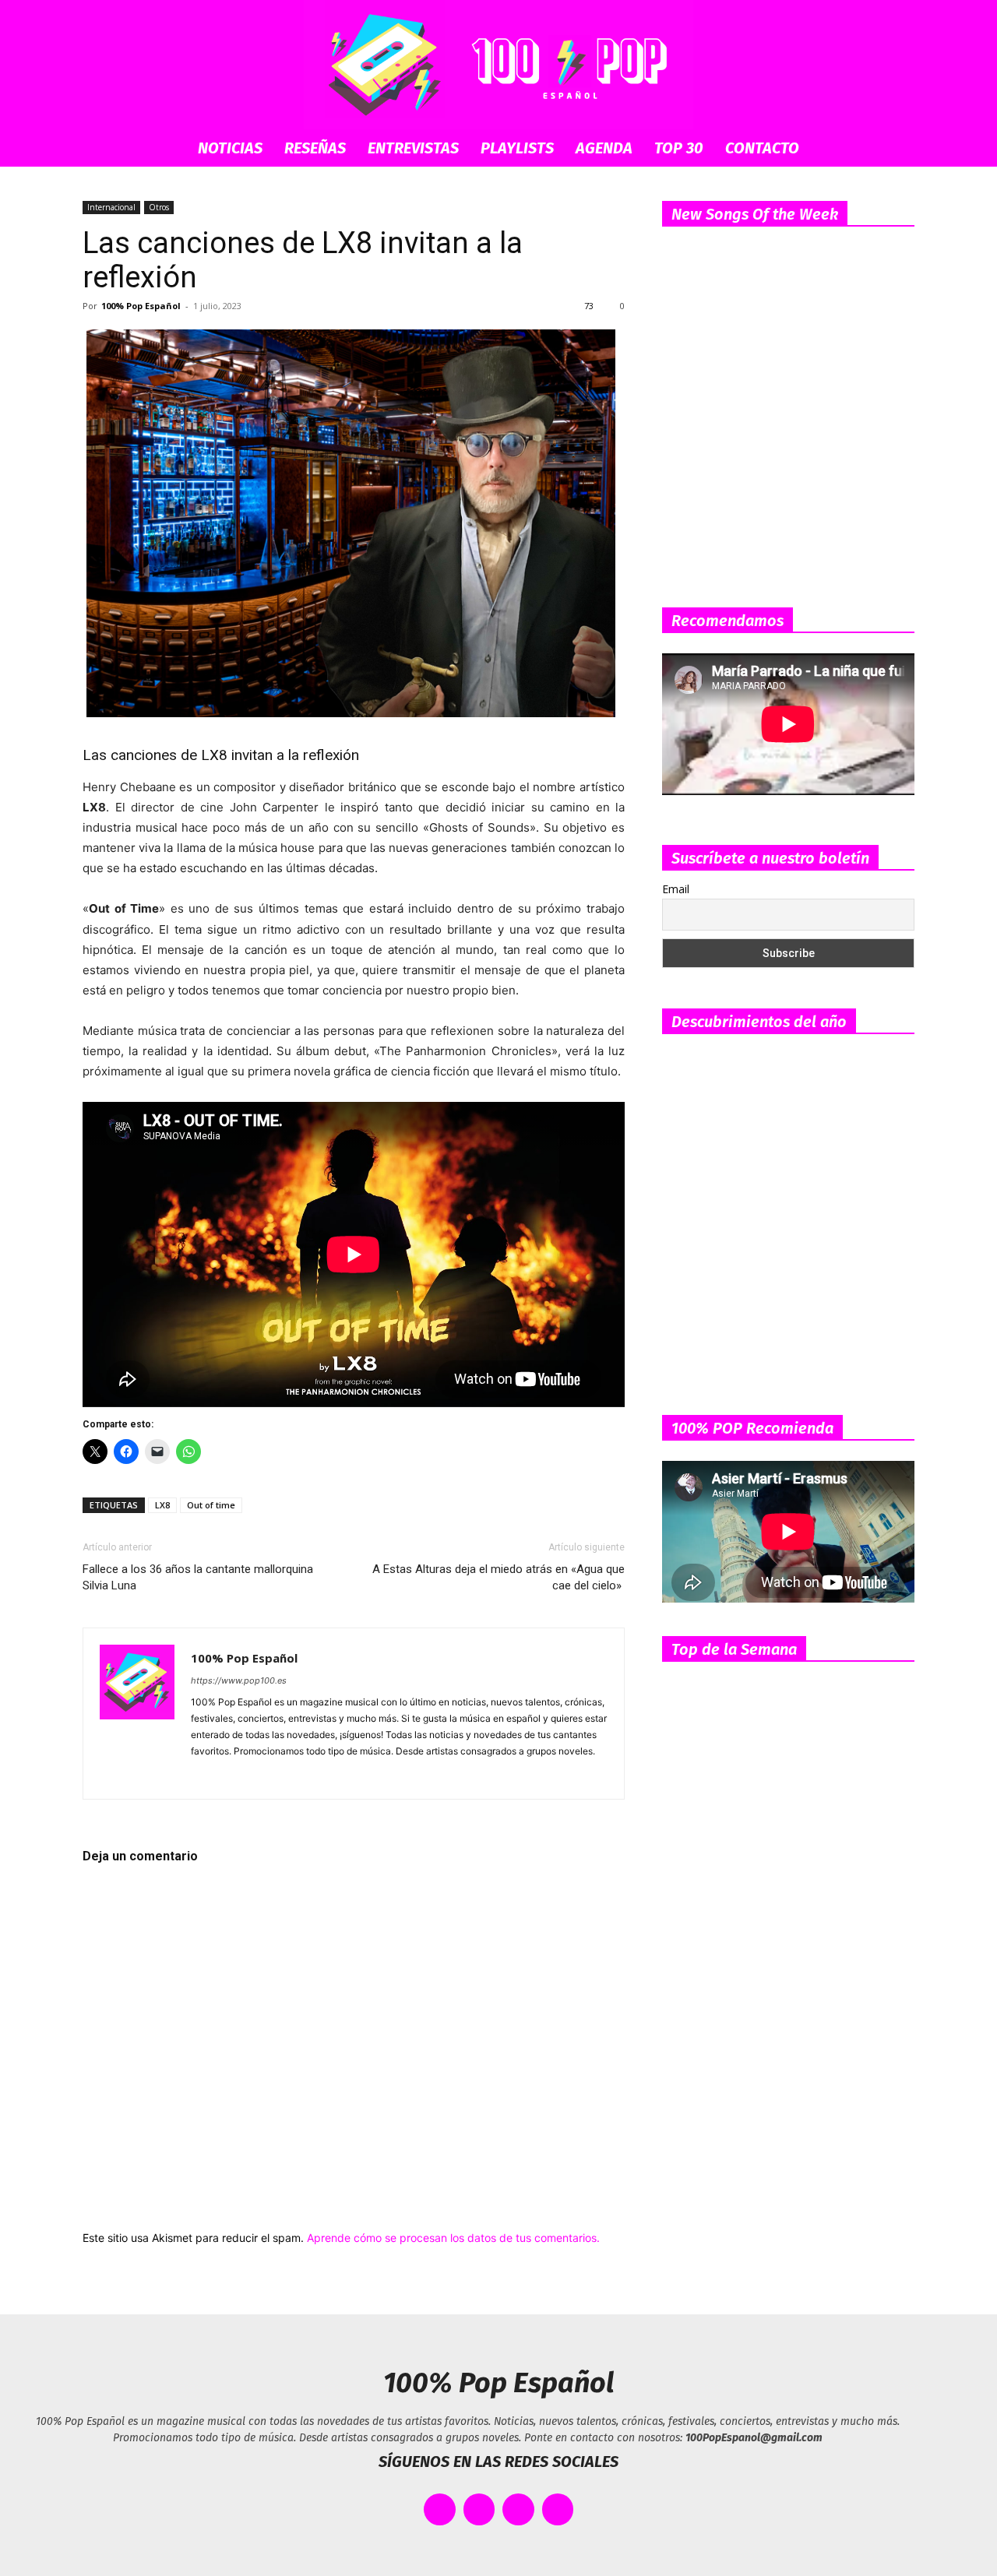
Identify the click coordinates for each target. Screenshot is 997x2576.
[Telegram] (288, 1777)
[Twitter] (316, 1777)
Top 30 (679, 148)
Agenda (604, 148)
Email (676, 889)
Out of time (211, 1505)
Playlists (517, 148)
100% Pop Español (141, 306)
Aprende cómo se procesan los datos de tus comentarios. (453, 2238)
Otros (159, 207)
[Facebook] (204, 1777)
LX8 (162, 1505)
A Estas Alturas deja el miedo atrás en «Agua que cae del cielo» (498, 1577)
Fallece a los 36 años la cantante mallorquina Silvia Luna (198, 1577)
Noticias (230, 148)
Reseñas (315, 148)
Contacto (762, 148)
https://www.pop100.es (239, 1680)
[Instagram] (232, 1777)
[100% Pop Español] (498, 65)
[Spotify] (260, 1777)
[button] (896, 149)
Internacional (111, 207)
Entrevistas (413, 148)
